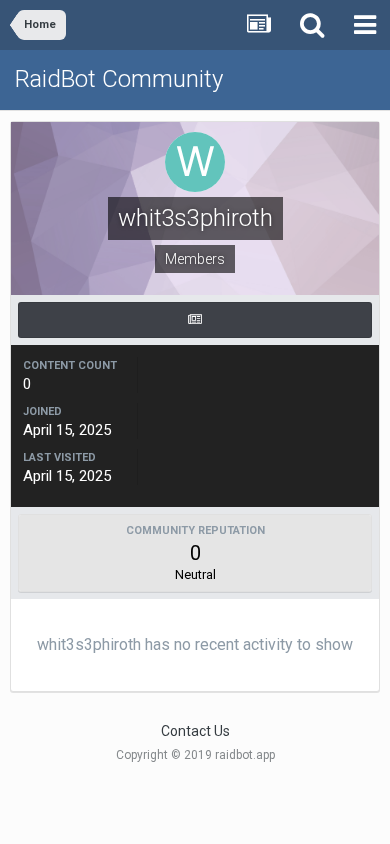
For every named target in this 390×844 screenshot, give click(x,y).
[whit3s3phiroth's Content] (195, 320)
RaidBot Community (119, 79)
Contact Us (195, 731)
